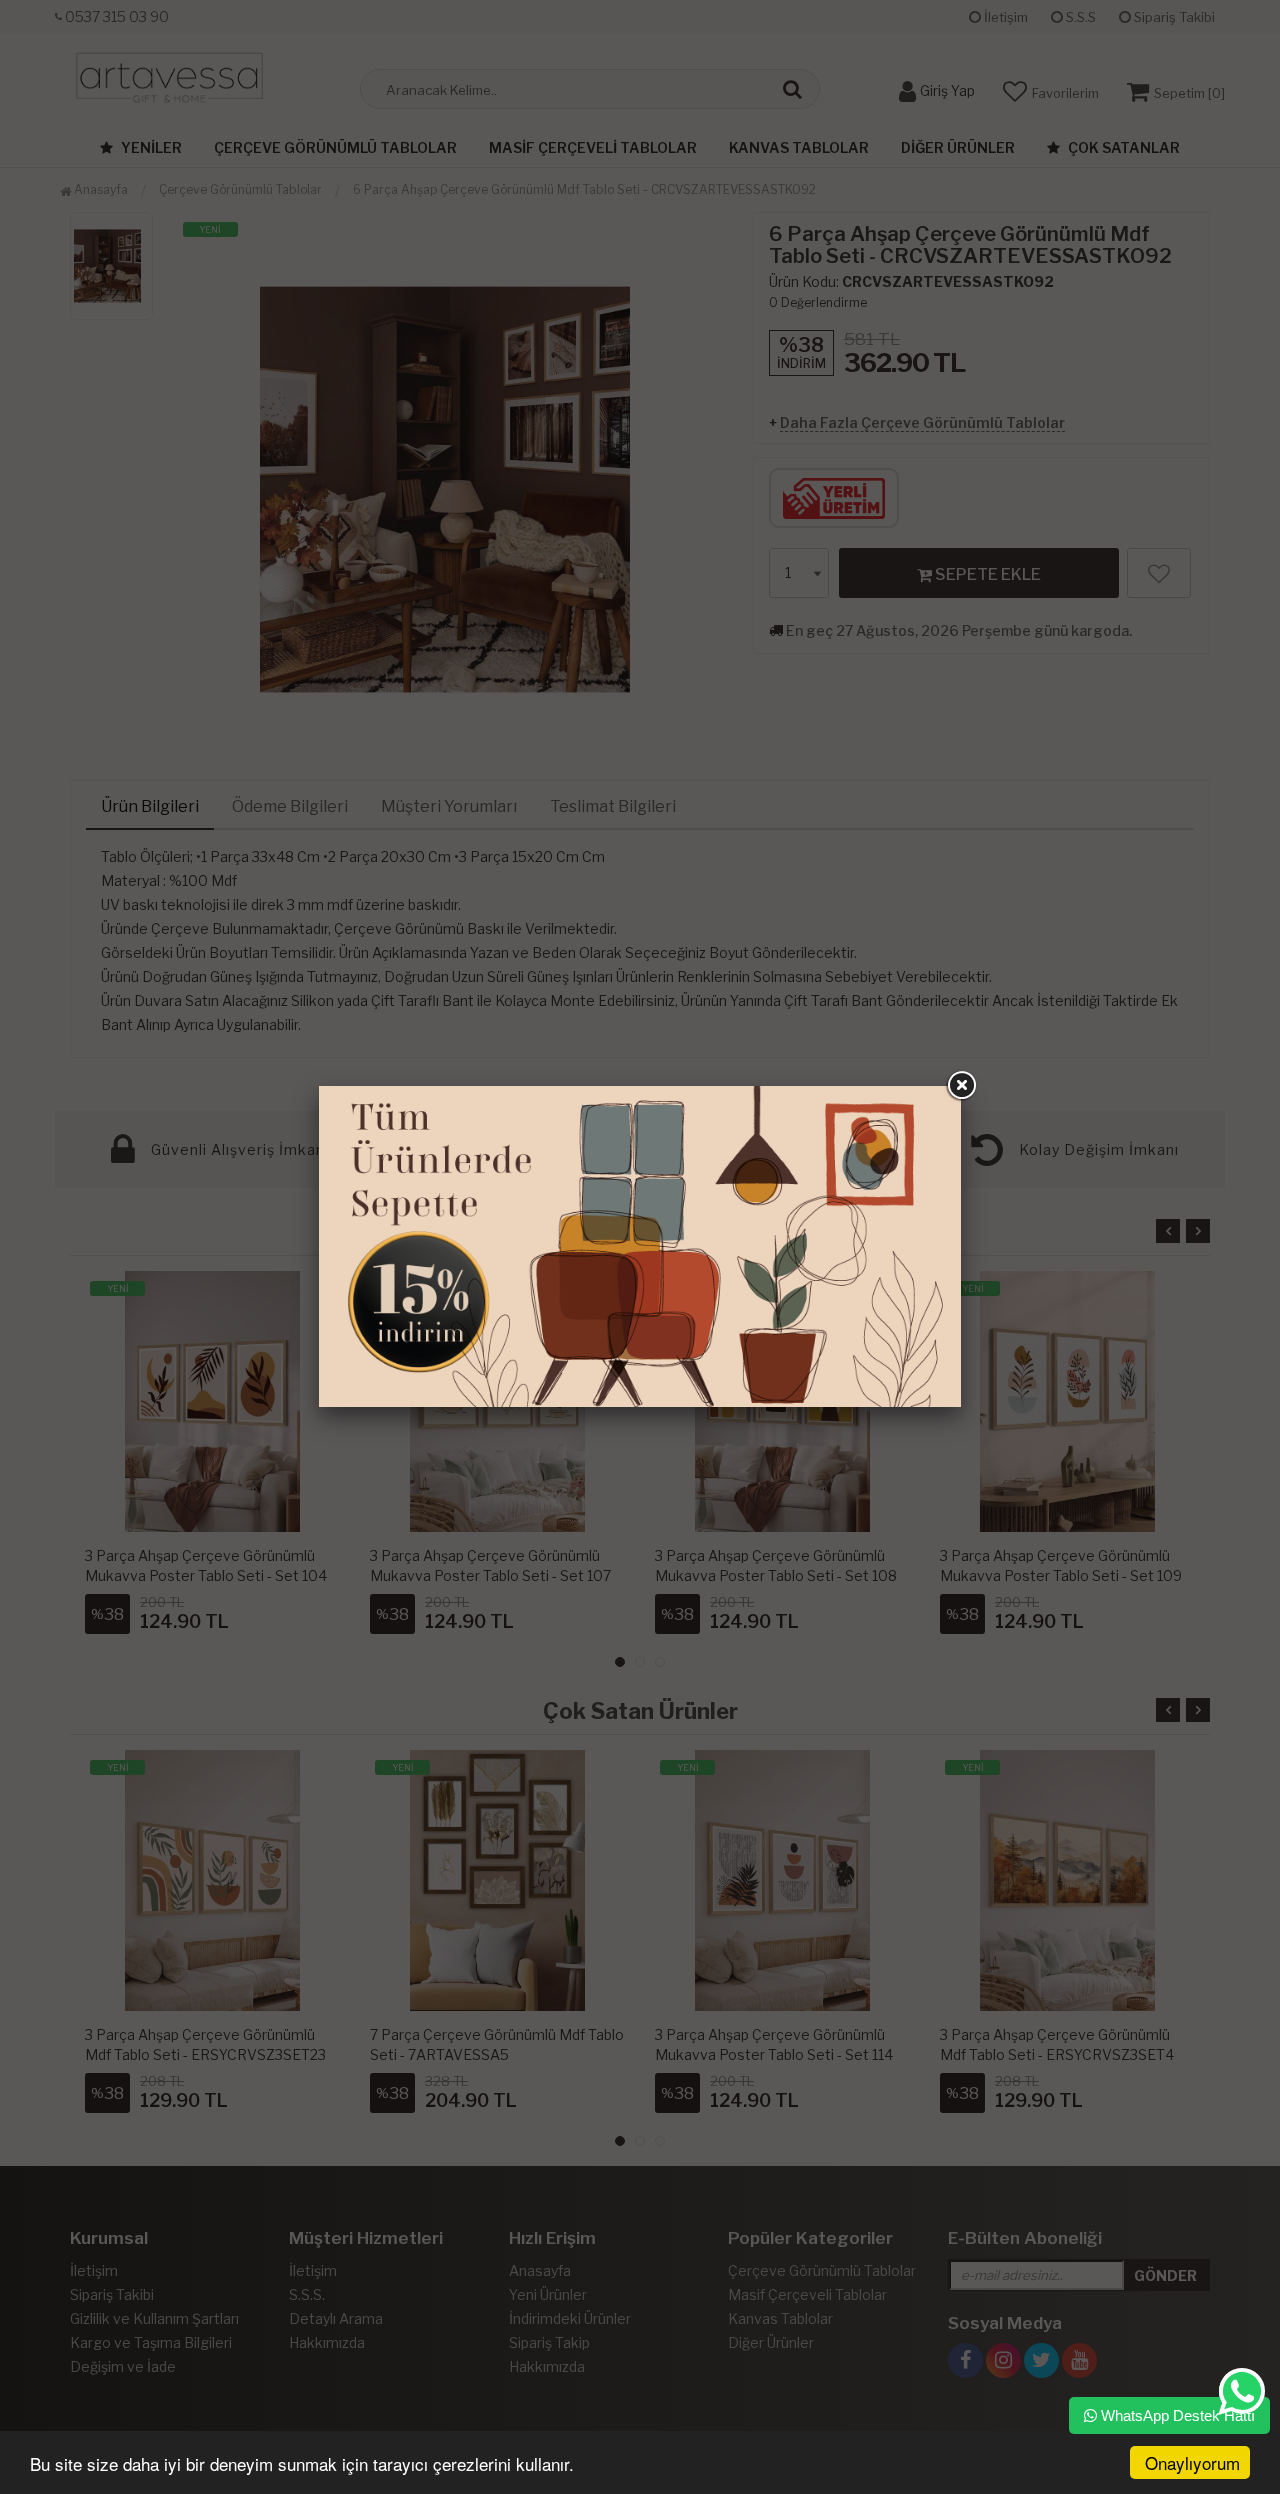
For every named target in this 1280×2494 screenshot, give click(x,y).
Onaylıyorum (1192, 2462)
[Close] (961, 1086)
